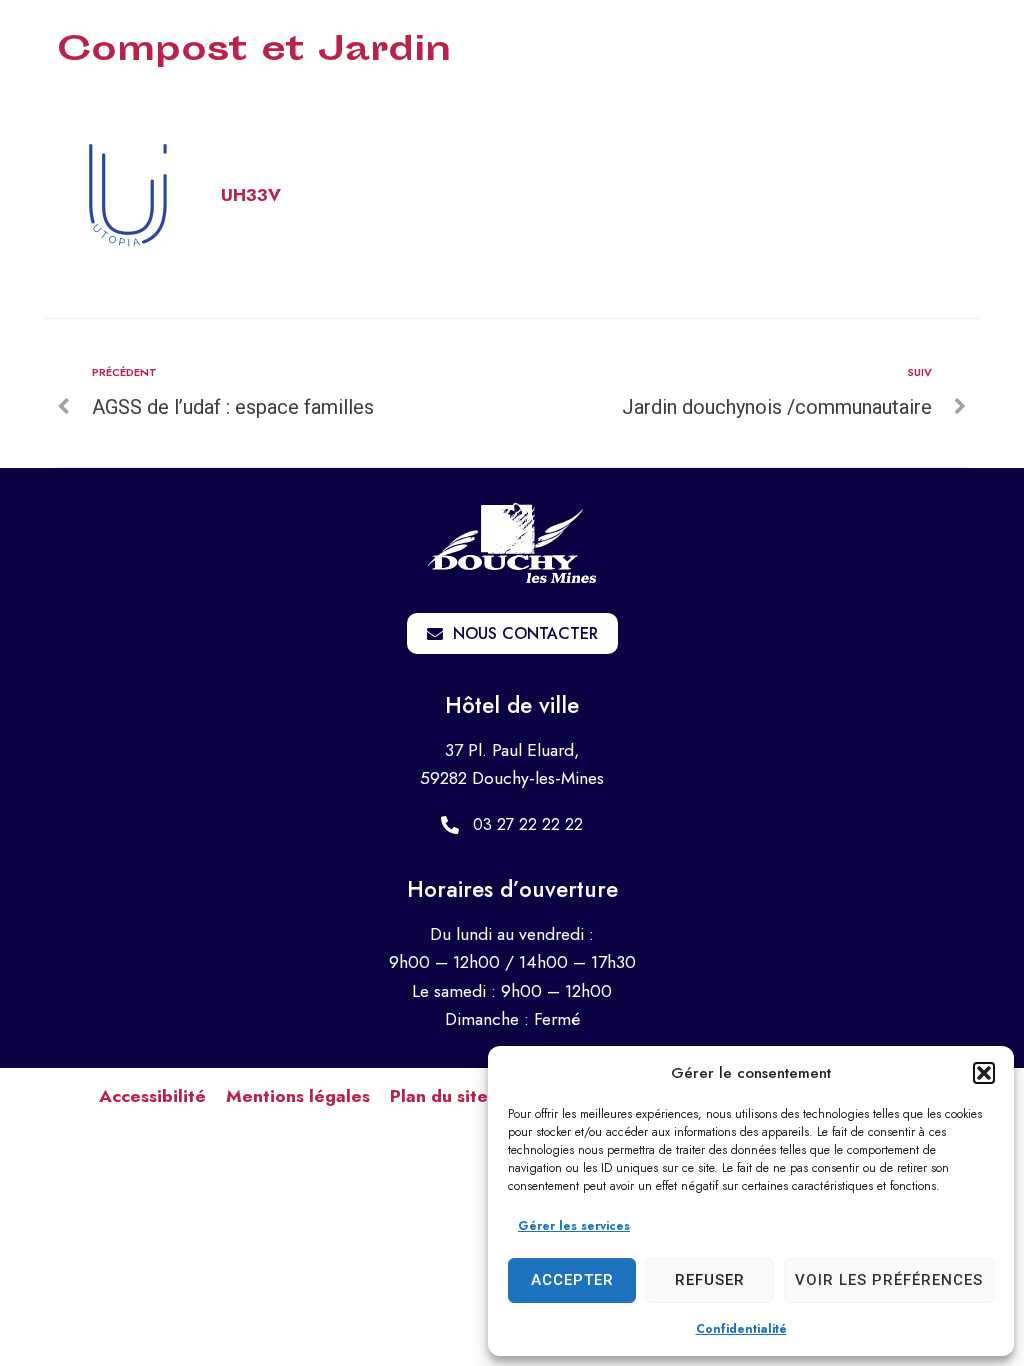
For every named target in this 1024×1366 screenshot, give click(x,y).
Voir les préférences (889, 1280)
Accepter (572, 1280)
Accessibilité (152, 1096)
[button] (984, 1073)
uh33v (251, 195)
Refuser (710, 1280)
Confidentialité (741, 1329)
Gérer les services (574, 1226)
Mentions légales (298, 1096)
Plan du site (439, 1096)
